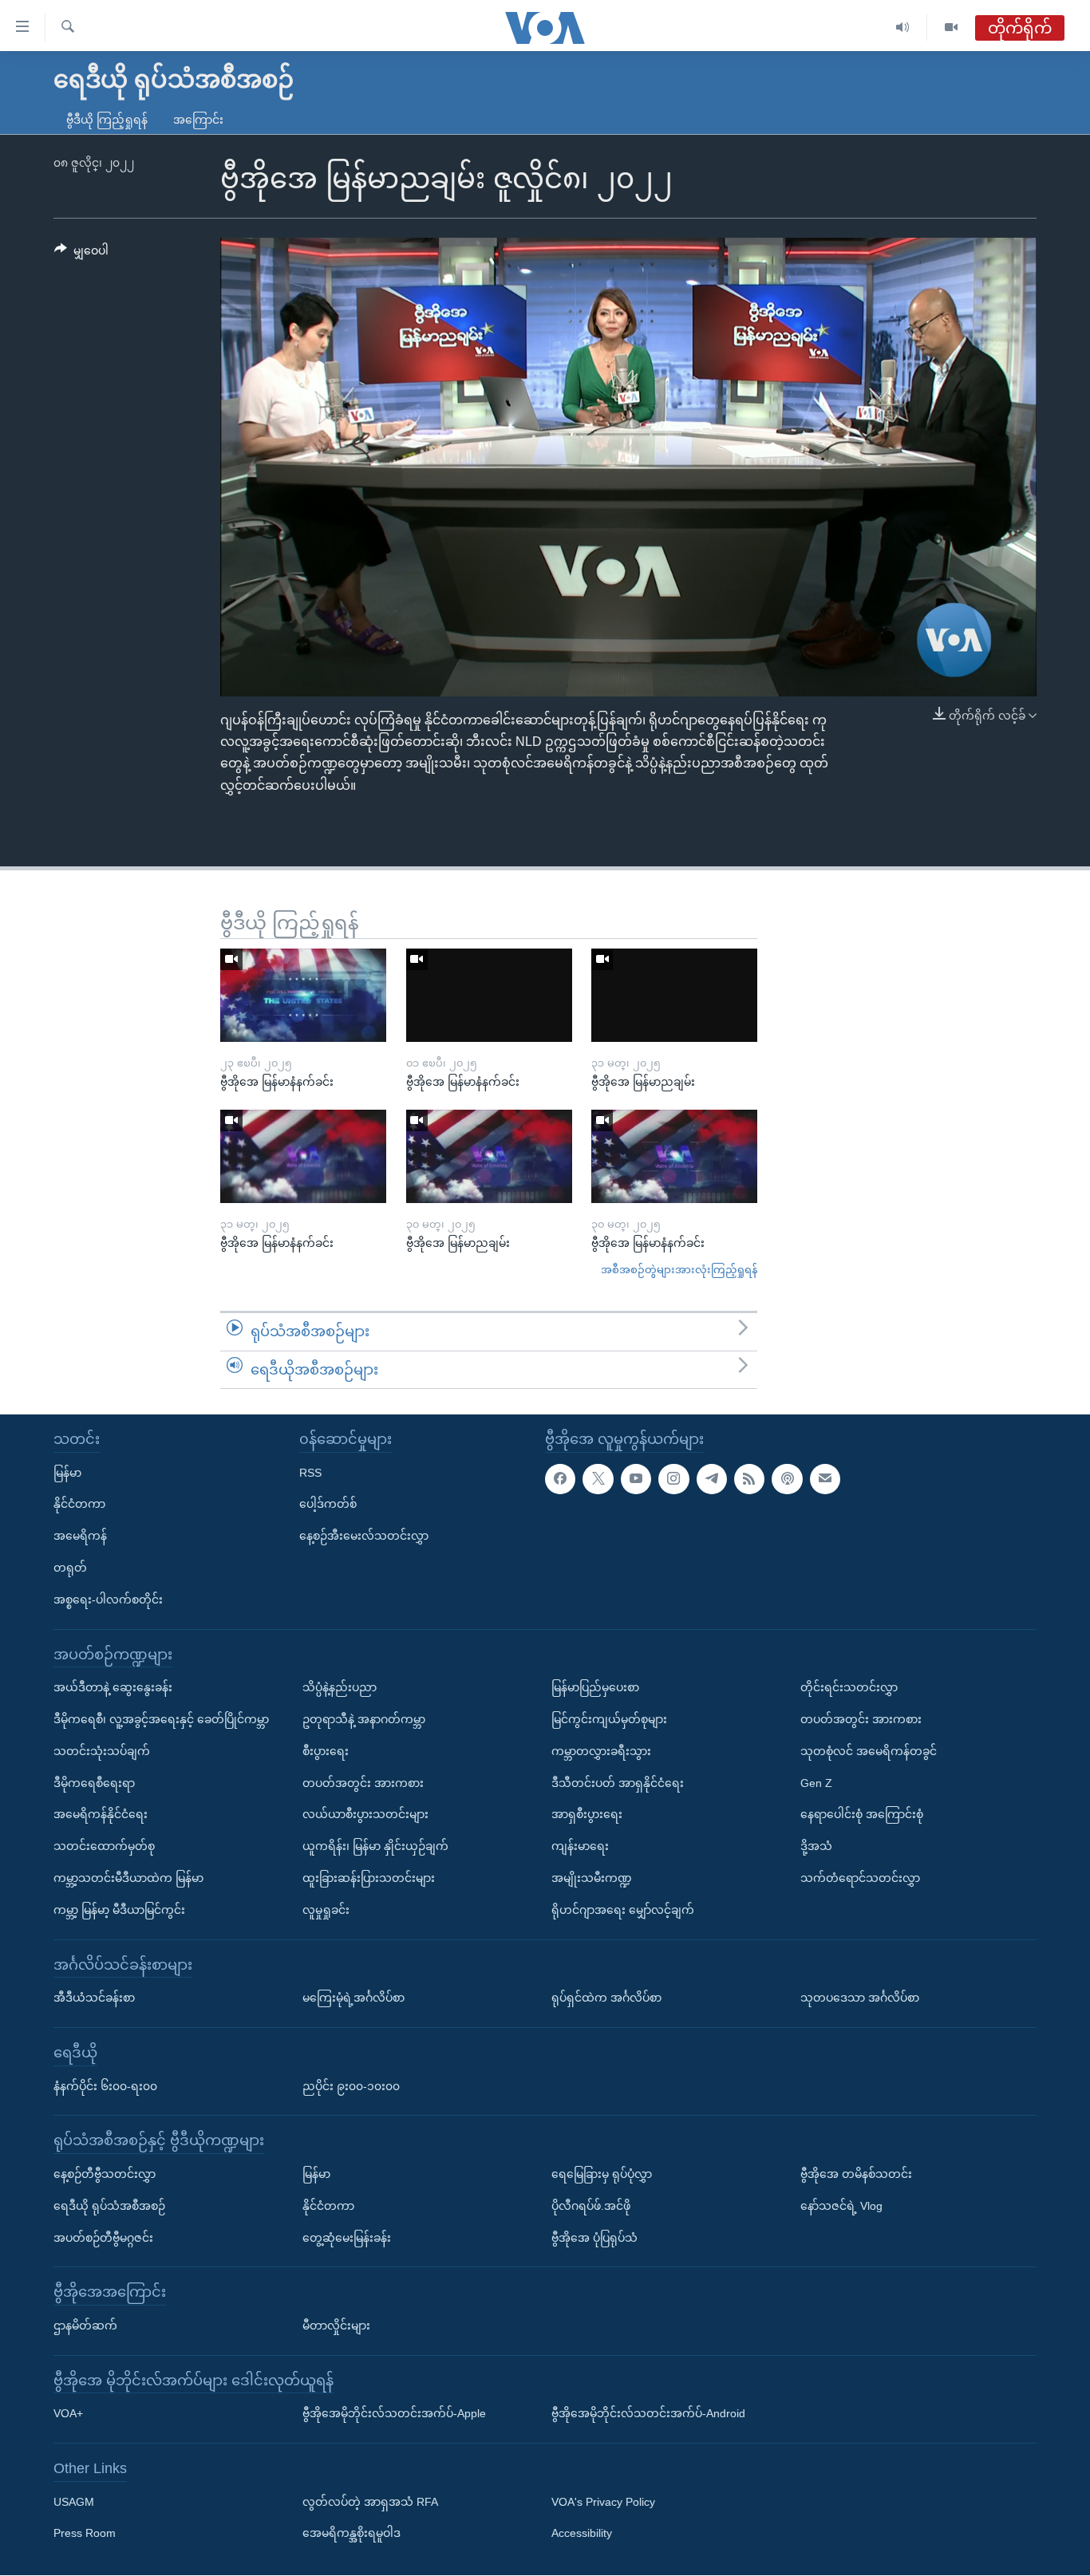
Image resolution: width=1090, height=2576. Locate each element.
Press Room (85, 2534)
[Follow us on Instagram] (673, 1479)
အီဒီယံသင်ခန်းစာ (94, 1998)
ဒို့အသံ (816, 1847)
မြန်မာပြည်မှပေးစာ (595, 1688)
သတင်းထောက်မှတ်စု (104, 1847)
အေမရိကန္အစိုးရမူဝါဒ (351, 2534)
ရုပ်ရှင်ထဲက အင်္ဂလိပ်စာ (606, 1998)
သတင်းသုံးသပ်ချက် (102, 1751)
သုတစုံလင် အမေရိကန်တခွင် (869, 1751)
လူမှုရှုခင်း (326, 1910)
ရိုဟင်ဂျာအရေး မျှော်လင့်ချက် (623, 1910)
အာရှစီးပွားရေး (587, 1815)
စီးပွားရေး (326, 1751)
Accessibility (582, 2534)
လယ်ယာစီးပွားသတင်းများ (365, 1815)
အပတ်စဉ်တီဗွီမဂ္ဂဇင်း (103, 2238)
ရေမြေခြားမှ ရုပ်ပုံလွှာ (602, 2174)
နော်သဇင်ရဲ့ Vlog (841, 2206)
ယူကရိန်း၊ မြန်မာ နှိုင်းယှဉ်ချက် (375, 1847)
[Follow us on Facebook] (560, 1479)
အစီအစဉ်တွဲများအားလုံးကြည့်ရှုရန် (679, 1270)
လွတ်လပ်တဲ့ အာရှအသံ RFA (370, 2502)
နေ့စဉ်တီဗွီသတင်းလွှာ (105, 2174)
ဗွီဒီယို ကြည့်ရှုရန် (107, 120)
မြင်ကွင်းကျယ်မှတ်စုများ (609, 1719)
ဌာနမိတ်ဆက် (85, 2326)
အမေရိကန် (80, 1537)
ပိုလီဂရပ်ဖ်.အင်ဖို (591, 2206)
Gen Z (816, 1783)
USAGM (74, 2502)
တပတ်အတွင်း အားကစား (363, 1783)
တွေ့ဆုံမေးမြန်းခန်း (347, 2238)
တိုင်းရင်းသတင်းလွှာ (849, 1688)
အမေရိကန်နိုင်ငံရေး (101, 1815)
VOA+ (68, 2414)
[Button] (81, 254)
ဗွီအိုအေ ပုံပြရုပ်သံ (594, 2238)
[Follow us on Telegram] (712, 1479)
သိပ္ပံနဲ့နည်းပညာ (340, 1688)
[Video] (951, 28)
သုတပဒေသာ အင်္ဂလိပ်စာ (860, 1998)
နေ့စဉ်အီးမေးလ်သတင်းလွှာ (364, 1537)
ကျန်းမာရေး (580, 1847)
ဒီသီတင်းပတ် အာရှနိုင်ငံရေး (618, 1783)
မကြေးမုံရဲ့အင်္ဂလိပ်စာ (353, 1998)
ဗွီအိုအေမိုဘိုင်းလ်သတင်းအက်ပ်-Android (648, 2414)
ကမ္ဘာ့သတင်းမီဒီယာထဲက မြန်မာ (128, 1878)
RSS (310, 1473)
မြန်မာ (67, 1473)
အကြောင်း (198, 120)
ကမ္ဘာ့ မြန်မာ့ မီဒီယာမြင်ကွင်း (119, 1910)
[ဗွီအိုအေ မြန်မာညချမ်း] (674, 995)
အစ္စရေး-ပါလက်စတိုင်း (108, 1600)
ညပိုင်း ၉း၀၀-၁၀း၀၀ (351, 2086)
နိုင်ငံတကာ (79, 1505)
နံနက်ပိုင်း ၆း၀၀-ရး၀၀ (105, 2086)
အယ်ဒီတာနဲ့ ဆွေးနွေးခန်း (113, 1688)
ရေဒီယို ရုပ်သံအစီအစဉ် (109, 2206)
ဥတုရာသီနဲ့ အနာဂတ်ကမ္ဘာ (364, 1719)
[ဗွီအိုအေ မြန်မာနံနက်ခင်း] (303, 995)
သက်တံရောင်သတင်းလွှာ (860, 1878)
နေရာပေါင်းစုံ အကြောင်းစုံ (862, 1815)
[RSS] (749, 1479)
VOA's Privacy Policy (603, 2502)
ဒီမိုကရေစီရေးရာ (94, 1783)
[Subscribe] (825, 1479)
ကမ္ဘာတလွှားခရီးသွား (601, 1751)
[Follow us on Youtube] (636, 1479)
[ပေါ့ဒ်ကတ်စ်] (787, 1479)
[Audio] (903, 28)
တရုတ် (70, 1568)
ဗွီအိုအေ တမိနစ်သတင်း (856, 2174)
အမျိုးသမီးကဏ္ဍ (592, 1878)
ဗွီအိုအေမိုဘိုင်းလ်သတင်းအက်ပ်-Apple (394, 2414)
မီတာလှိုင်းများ (336, 2326)
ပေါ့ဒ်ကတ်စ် (328, 1505)
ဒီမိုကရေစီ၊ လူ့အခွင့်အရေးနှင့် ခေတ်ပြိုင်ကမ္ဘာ (161, 1719)
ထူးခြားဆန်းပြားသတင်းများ (369, 1878)
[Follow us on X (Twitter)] (598, 1479)
